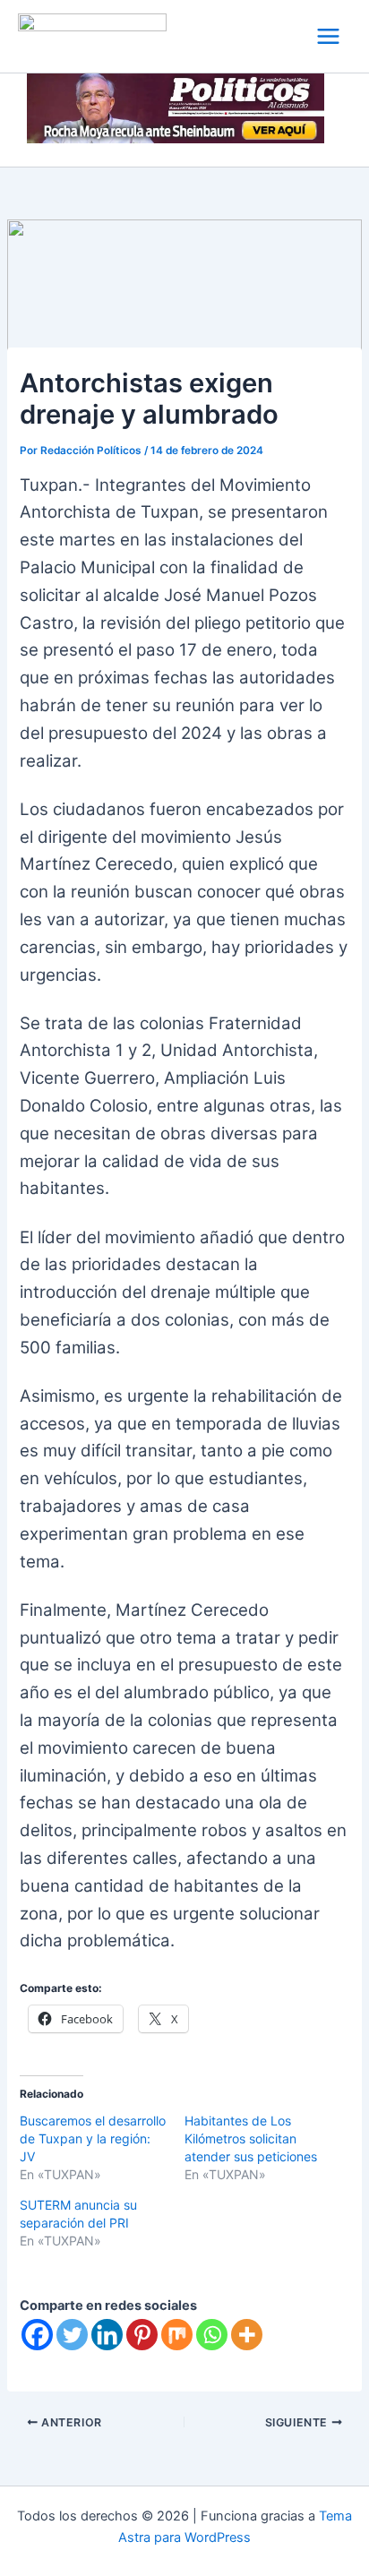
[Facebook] (37, 2335)
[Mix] (177, 2335)
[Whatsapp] (212, 2335)
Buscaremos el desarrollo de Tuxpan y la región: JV (93, 2138)
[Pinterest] (142, 2335)
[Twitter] (72, 2335)
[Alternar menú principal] (328, 36)
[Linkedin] (107, 2335)
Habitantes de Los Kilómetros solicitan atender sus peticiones (251, 2138)
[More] (247, 2335)
